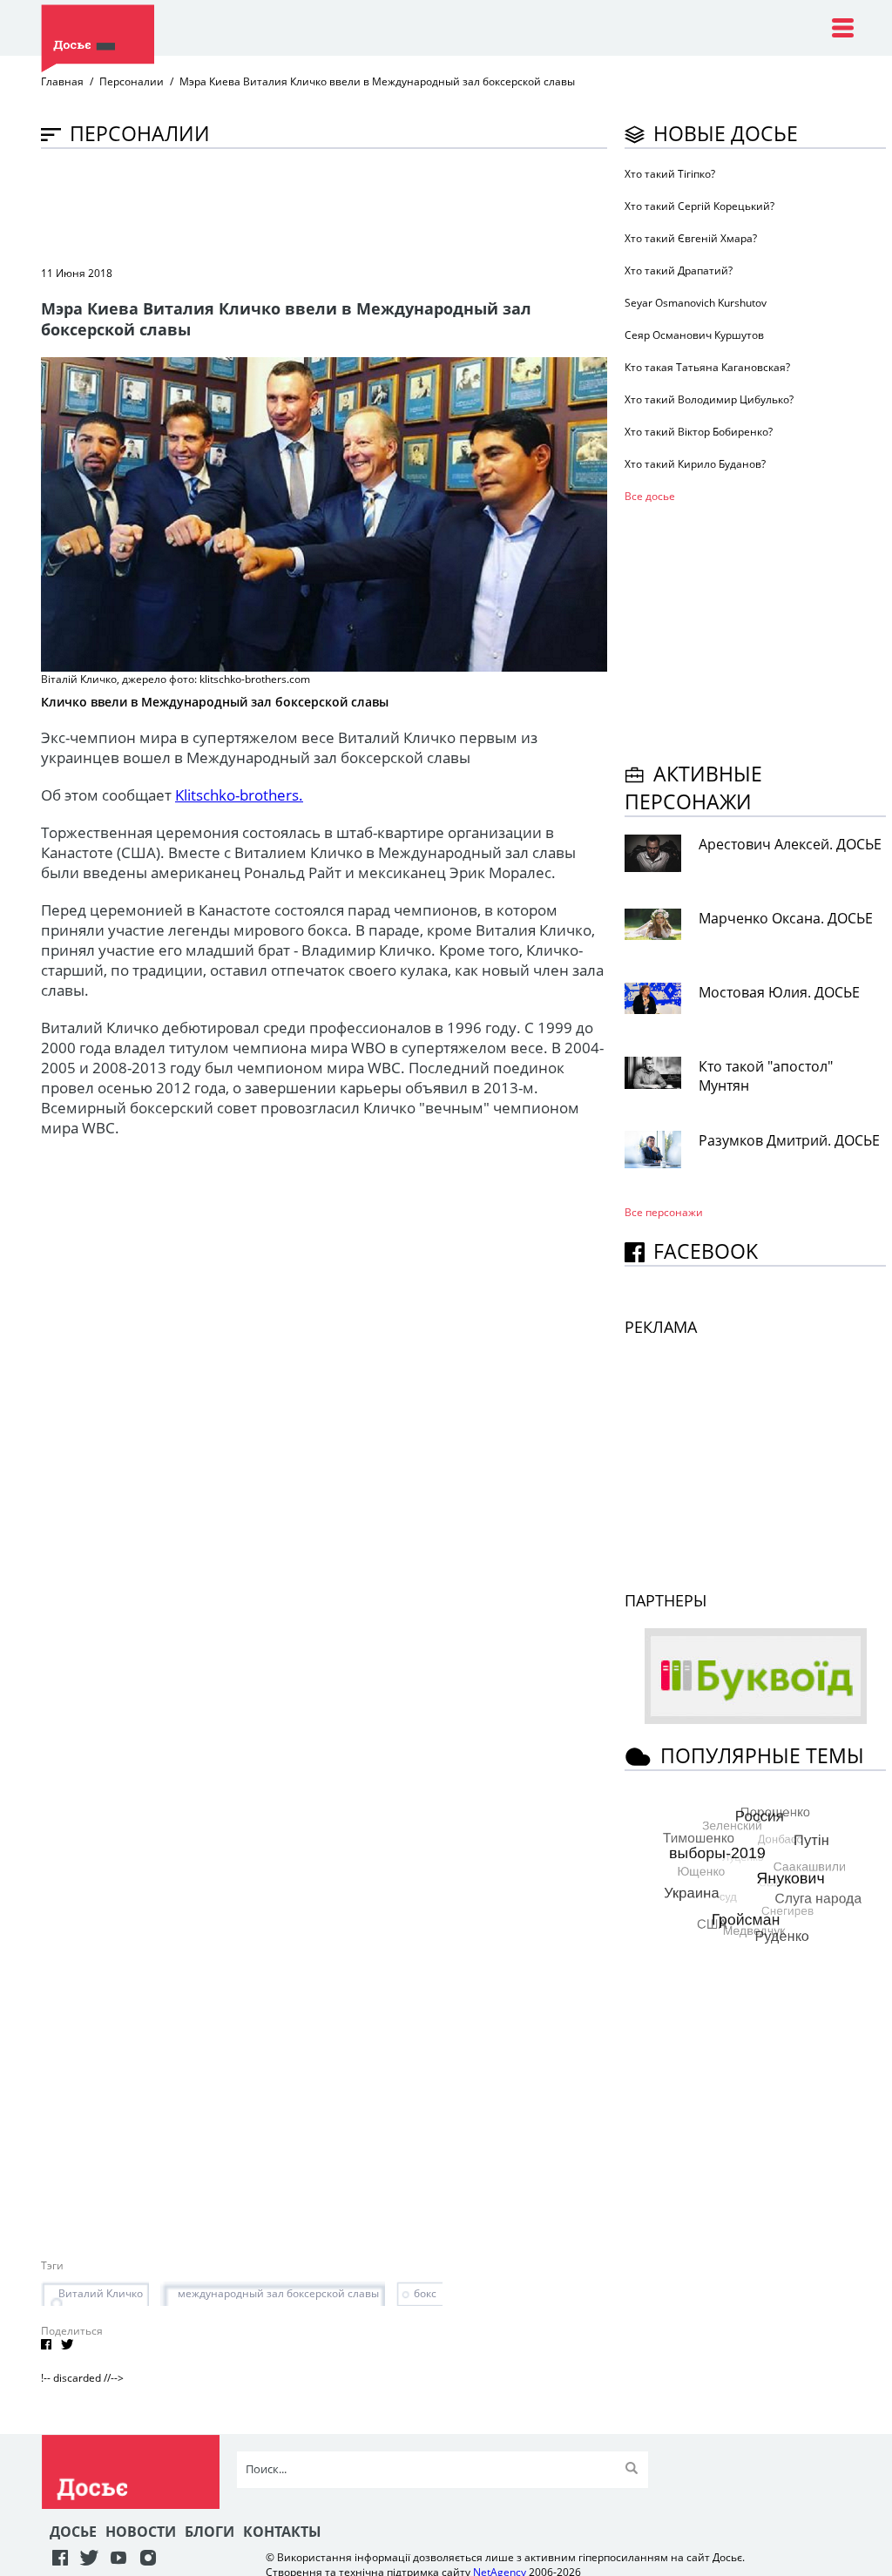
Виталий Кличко (101, 2293)
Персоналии (132, 81)
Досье (73, 2532)
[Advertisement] (358, 206)
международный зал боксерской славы (278, 2293)
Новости (141, 2532)
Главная (62, 81)
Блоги (209, 2532)
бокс (425, 2293)
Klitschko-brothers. (239, 795)
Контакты (282, 2532)
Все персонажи (664, 1212)
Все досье (650, 496)
